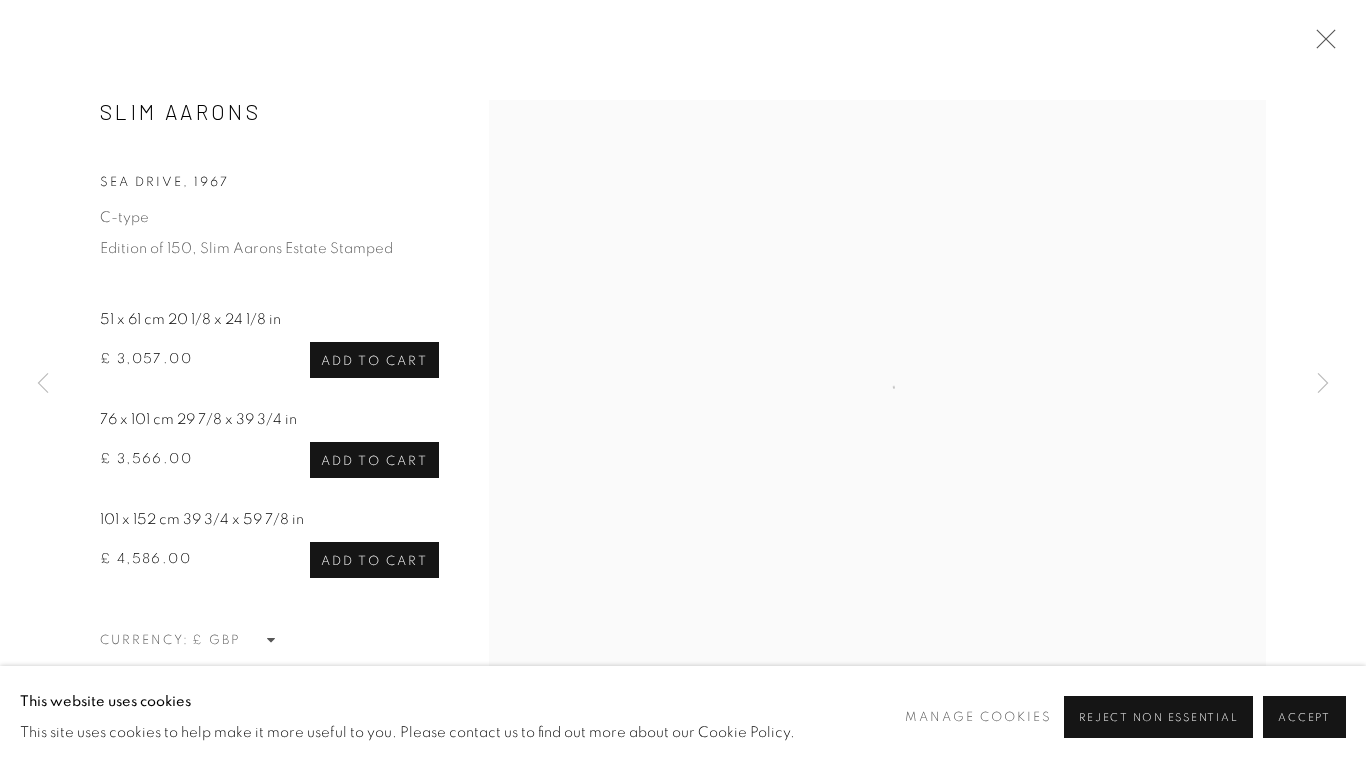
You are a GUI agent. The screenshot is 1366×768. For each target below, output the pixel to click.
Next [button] (1323, 384)
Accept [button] (1304, 717)
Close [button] (1321, 45)
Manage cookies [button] (978, 717)
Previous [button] (43, 384)
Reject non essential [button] (1158, 717)
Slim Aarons (180, 111)
